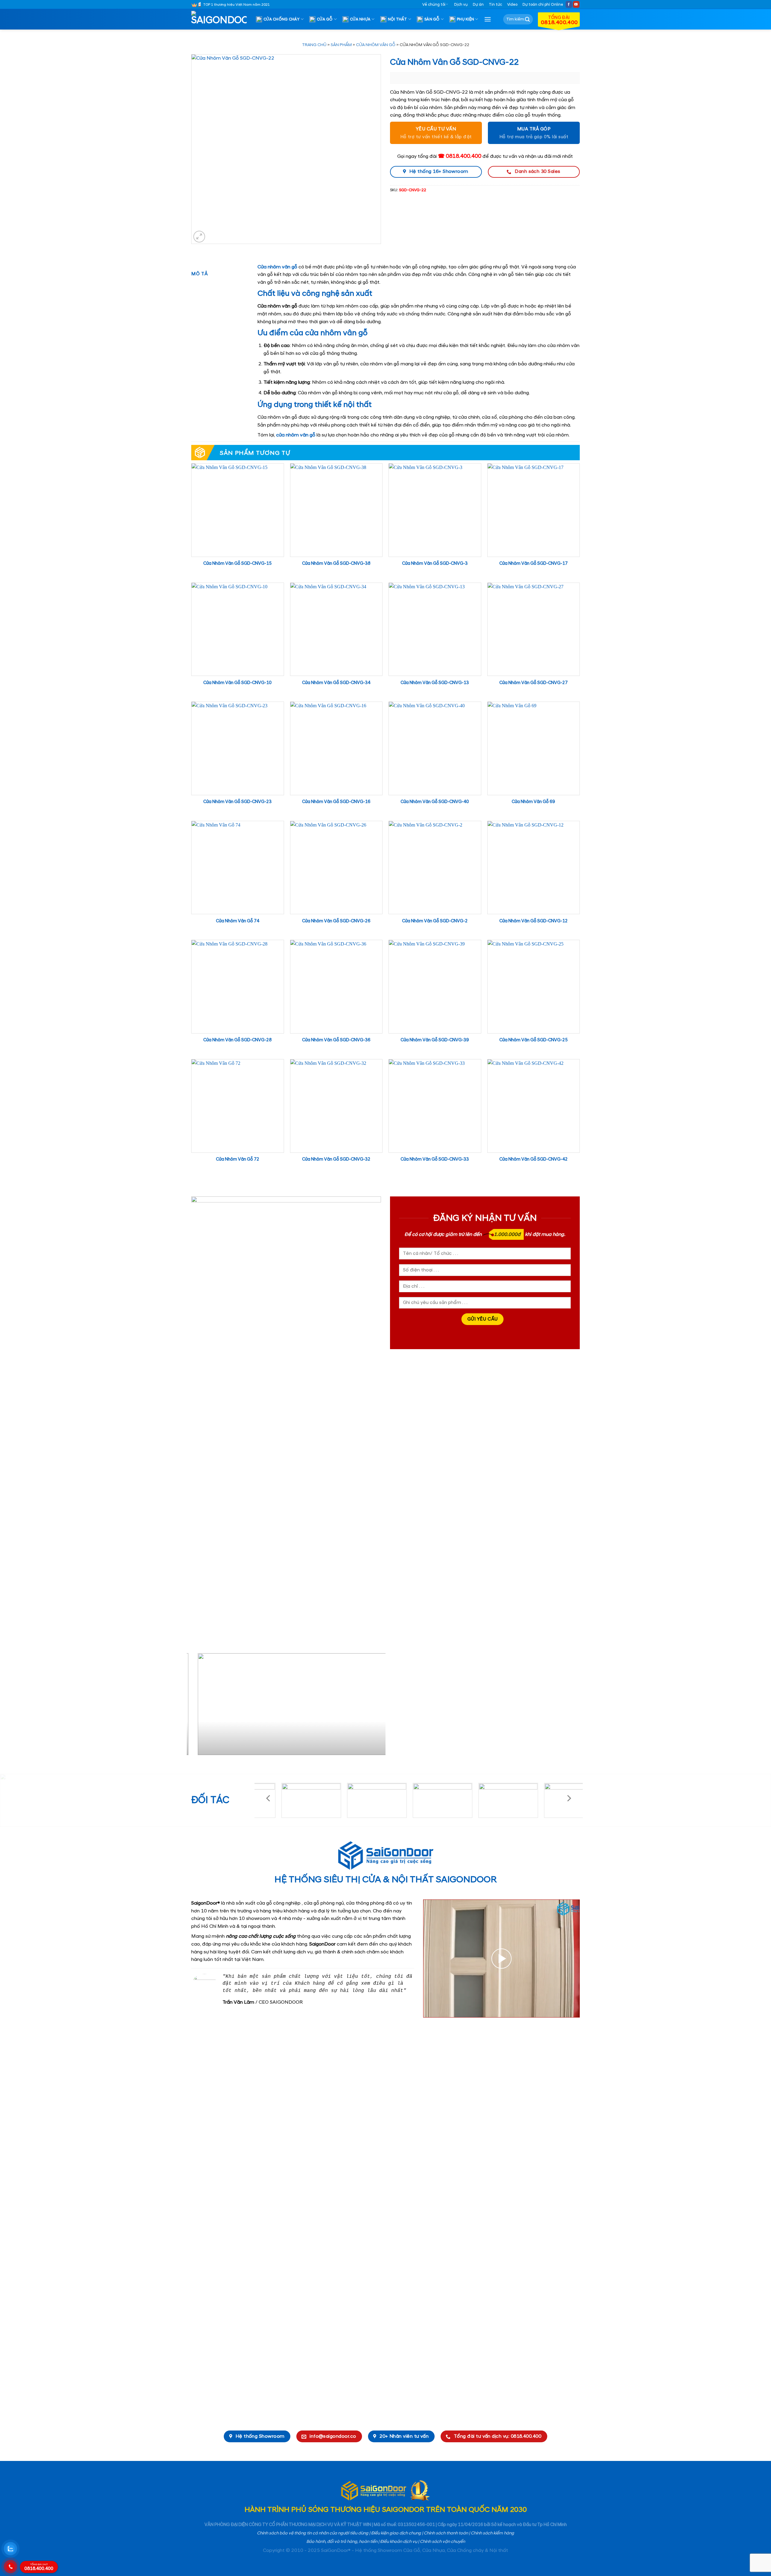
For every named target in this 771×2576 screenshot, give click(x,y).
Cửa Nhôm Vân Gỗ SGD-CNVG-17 (534, 564)
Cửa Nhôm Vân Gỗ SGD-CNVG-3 (435, 564)
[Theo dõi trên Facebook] (569, 4)
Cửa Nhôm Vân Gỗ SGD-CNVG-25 (534, 1040)
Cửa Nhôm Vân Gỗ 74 (238, 921)
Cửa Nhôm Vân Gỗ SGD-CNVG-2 (435, 921)
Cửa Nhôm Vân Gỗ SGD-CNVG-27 (534, 683)
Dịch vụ (461, 5)
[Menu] (488, 19)
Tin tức (495, 5)
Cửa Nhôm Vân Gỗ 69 (533, 802)
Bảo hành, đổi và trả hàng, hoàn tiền (342, 2542)
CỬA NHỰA (360, 19)
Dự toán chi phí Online (543, 5)
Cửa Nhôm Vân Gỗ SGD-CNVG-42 (534, 1159)
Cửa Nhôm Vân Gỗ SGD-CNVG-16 (336, 802)
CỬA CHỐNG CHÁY (282, 19)
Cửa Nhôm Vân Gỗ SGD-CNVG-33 (435, 1159)
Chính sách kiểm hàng (492, 2533)
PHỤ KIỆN (465, 19)
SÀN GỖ (432, 19)
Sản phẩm (341, 45)
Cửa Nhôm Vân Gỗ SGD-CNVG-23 (237, 802)
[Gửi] (527, 19)
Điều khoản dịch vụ (399, 2542)
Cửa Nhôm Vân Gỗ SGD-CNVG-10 (237, 683)
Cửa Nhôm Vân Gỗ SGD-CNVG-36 (336, 1040)
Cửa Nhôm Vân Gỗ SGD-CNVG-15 (237, 564)
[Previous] (198, 1707)
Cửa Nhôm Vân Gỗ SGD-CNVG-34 (336, 683)
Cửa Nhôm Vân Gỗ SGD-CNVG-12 (534, 921)
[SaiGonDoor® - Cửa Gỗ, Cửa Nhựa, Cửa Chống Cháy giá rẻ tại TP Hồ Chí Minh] (221, 19)
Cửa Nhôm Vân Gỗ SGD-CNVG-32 (336, 1159)
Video (512, 5)
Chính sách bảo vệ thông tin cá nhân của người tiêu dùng (313, 2533)
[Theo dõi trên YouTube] (576, 4)
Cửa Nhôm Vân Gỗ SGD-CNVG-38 (336, 564)
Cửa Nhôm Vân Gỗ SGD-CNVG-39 (435, 1040)
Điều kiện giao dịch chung (396, 2533)
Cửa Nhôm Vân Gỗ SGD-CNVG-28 (237, 1040)
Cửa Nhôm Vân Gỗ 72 (238, 1159)
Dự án (478, 5)
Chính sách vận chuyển (442, 2542)
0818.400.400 (39, 2567)
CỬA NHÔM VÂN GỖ (376, 45)
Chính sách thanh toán (446, 2533)
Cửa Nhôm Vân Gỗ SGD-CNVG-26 (336, 921)
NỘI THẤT (398, 19)
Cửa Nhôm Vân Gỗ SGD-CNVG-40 (435, 802)
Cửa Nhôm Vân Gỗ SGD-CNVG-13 (435, 683)
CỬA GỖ (325, 19)
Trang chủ (314, 45)
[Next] (374, 1707)
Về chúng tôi (434, 5)
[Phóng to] (199, 237)
